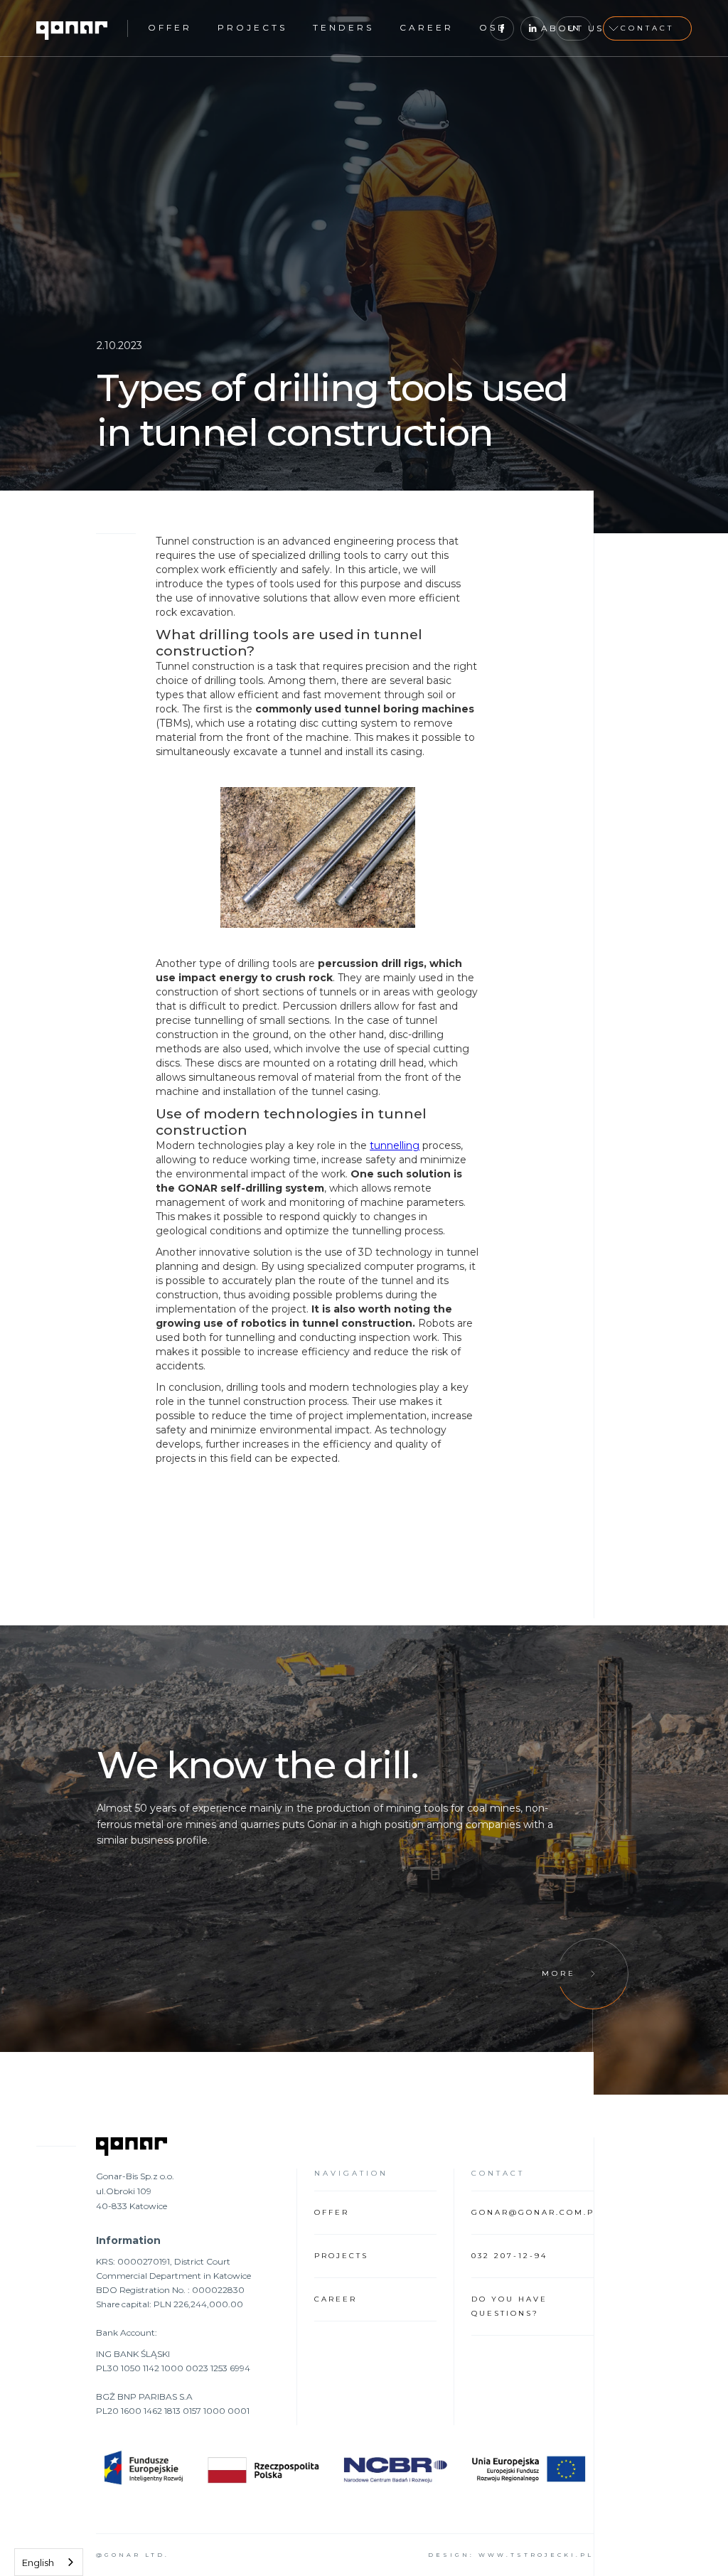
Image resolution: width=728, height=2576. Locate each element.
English (38, 2562)
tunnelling (395, 1145)
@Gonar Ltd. (133, 2555)
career (427, 27)
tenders (343, 27)
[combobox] (49, 2562)
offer (170, 27)
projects (252, 27)
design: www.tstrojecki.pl (511, 2555)
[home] (72, 28)
